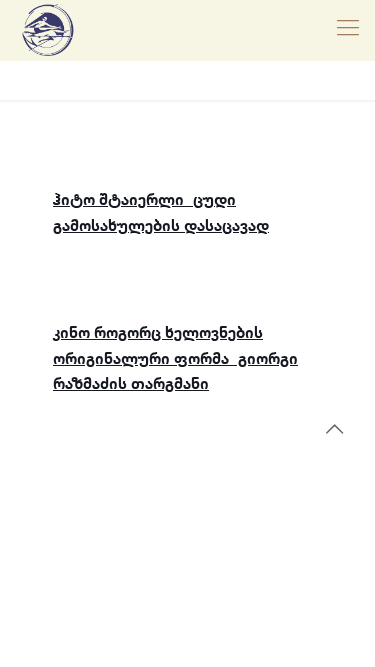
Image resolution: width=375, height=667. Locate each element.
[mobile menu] (348, 30)
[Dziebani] (48, 30)
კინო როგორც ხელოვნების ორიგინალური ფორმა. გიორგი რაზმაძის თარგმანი (175, 359)
